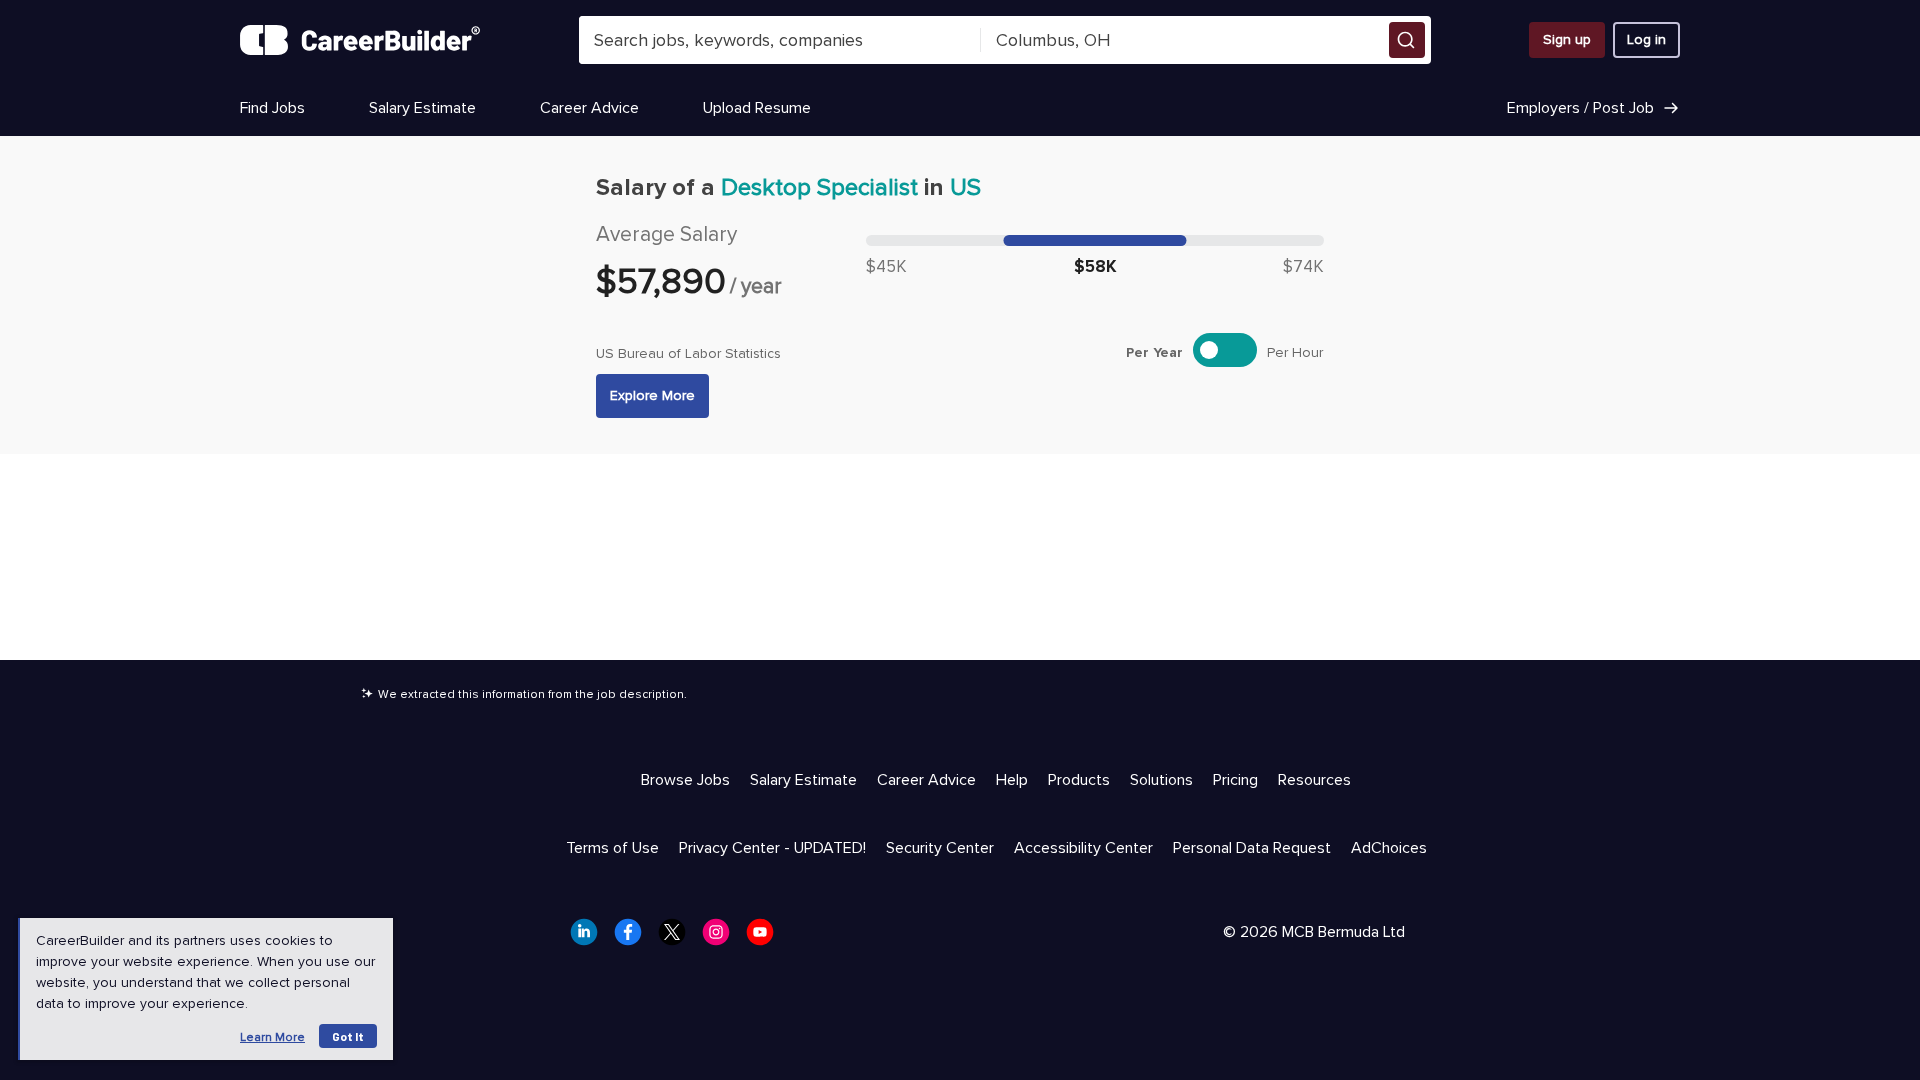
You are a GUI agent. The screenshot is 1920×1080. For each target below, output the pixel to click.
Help (1012, 780)
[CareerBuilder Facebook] (634, 938)
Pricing (1235, 780)
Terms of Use (612, 848)
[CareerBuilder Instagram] (722, 938)
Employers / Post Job (1580, 108)
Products (1079, 780)
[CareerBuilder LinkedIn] (590, 938)
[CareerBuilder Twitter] (678, 938)
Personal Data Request (1252, 848)
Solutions (1161, 780)
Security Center (940, 848)
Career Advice (589, 108)
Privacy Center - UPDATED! (772, 848)
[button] (1407, 40)
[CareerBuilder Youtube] (766, 938)
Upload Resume (757, 108)
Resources (1314, 780)
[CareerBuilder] (360, 40)
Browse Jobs (685, 780)
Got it (348, 1036)
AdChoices (1389, 848)
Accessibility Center (1083, 848)
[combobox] (780, 40)
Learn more (272, 1037)
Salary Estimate (422, 108)
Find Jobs (272, 108)
